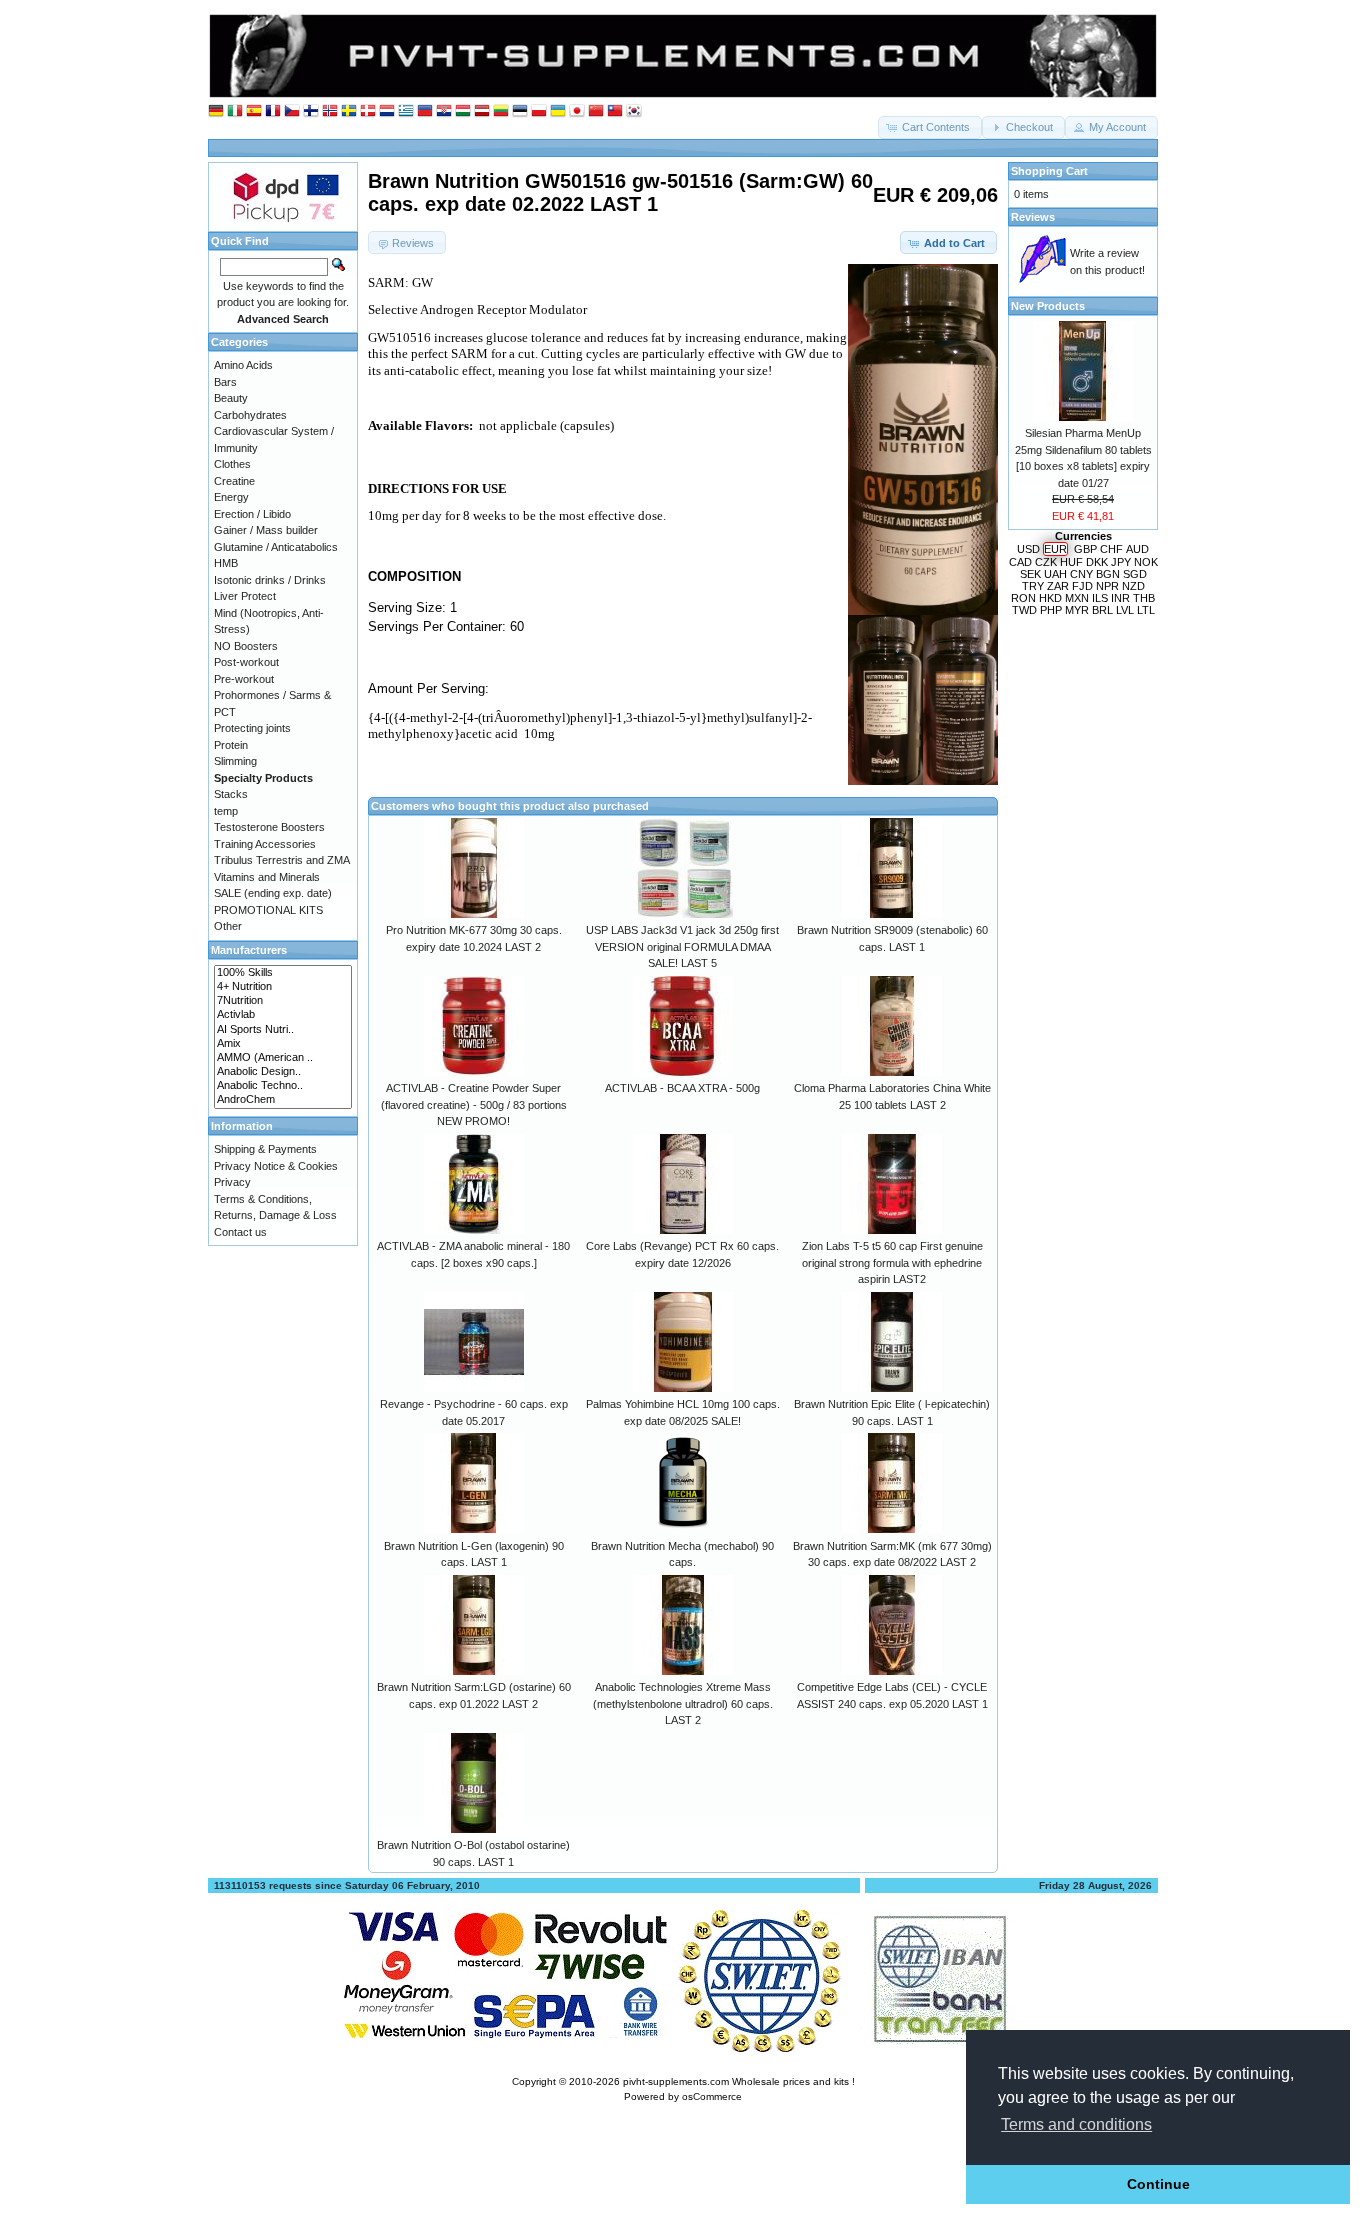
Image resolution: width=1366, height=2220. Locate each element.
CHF (1111, 549)
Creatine (234, 481)
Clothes (232, 464)
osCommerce (712, 2096)
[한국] (634, 111)
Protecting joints (252, 728)
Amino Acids (243, 365)
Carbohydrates (250, 415)
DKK (1097, 562)
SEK (1030, 574)
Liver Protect (245, 596)
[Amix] (283, 1044)
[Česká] (292, 111)
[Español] (254, 111)
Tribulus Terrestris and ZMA (282, 860)
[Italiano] (235, 111)
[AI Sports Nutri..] (283, 1030)
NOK (1146, 562)
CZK (1046, 562)
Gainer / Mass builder (266, 530)
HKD (1050, 598)
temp (226, 811)
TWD (1024, 610)
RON (1023, 598)
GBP (1085, 549)
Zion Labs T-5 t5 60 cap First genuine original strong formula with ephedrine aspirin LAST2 (892, 1262)
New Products (1048, 306)
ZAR (1058, 586)
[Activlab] (283, 1015)
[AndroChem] (283, 1100)
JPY (1121, 562)
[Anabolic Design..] (283, 1072)
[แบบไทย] (615, 111)
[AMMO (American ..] (283, 1058)
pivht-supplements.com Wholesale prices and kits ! (739, 2081)
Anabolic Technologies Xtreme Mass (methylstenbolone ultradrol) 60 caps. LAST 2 (683, 1703)
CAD (1020, 562)
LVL (1125, 610)
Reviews (1033, 217)
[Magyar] (463, 111)
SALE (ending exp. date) (273, 893)
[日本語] (577, 111)
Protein (231, 745)
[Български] (425, 111)
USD (1028, 549)
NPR (1107, 586)
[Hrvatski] (444, 111)
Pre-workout (244, 679)
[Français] (273, 111)
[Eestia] (520, 111)
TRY (1033, 586)
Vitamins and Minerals (267, 877)
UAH (1055, 574)
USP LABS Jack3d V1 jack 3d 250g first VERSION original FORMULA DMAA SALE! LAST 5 (682, 946)
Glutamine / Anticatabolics (276, 547)
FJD (1082, 586)
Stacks (231, 794)
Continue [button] (1158, 2184)
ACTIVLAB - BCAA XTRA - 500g (682, 1088)
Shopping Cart (1049, 171)
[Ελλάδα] (406, 111)
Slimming (235, 761)
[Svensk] (349, 111)
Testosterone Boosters (269, 827)
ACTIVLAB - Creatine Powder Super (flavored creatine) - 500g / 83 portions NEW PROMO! (474, 1104)
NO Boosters (246, 646)
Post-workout (246, 662)
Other (228, 926)
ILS (1100, 598)
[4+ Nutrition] (283, 987)
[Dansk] (368, 111)
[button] (930, 127)
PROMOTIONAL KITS (268, 910)
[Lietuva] (501, 111)
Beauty (231, 398)
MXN (1077, 598)
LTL (1146, 610)
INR (1120, 598)
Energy (231, 497)
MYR (1077, 610)
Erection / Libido (252, 514)
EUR (1055, 549)
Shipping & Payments (265, 1149)
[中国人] (596, 111)
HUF (1071, 562)
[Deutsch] (216, 111)
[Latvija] (482, 111)
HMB (226, 563)
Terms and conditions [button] (1076, 2124)
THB (1144, 598)
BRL (1102, 610)
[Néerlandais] (387, 111)
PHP (1051, 610)
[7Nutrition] (283, 1001)
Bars (225, 382)
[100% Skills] (283, 973)
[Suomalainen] (311, 111)
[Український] (558, 111)
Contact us (240, 1232)
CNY (1081, 574)
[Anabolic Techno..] (283, 1086)
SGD (1135, 574)
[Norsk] (330, 111)
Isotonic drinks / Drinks (270, 580)
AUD (1137, 549)
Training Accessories (265, 844)
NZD (1133, 586)
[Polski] (539, 111)
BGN (1108, 574)
